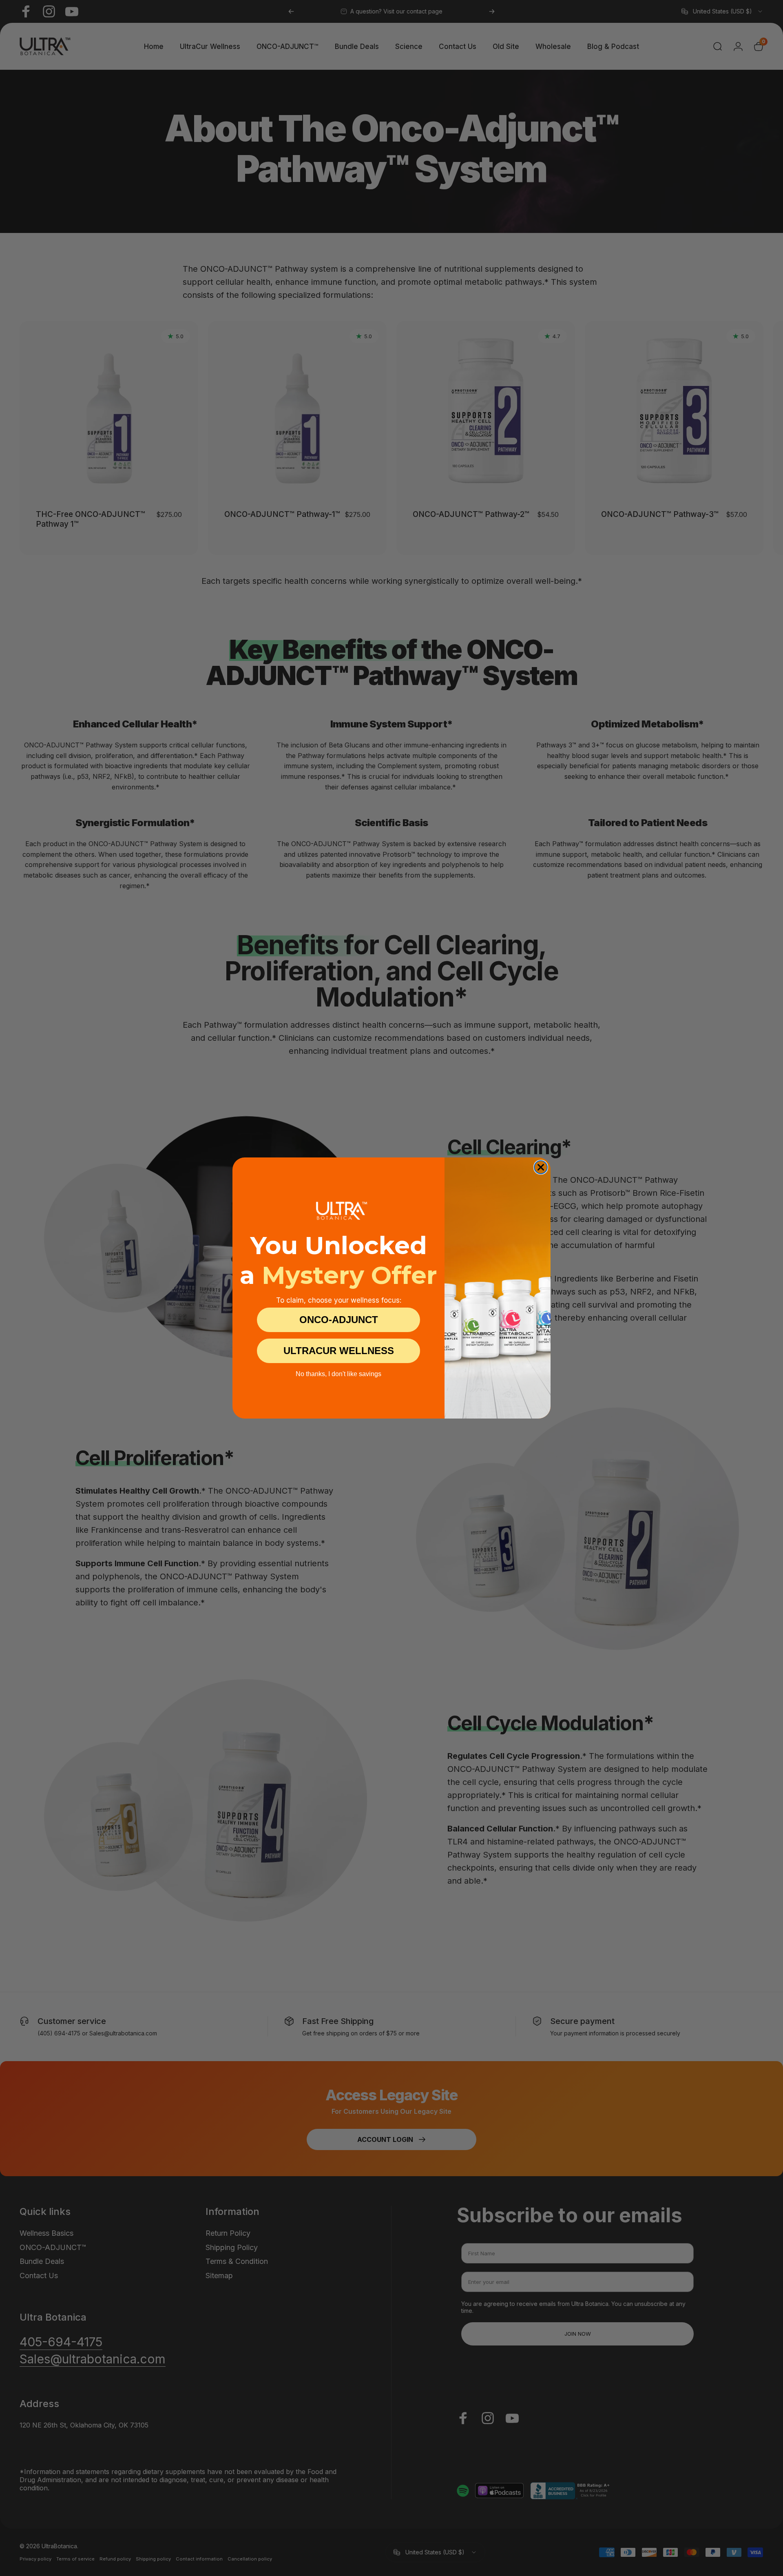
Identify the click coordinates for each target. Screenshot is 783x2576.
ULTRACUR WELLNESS (339, 1351)
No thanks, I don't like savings (338, 1374)
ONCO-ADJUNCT (339, 1320)
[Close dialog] (541, 1167)
